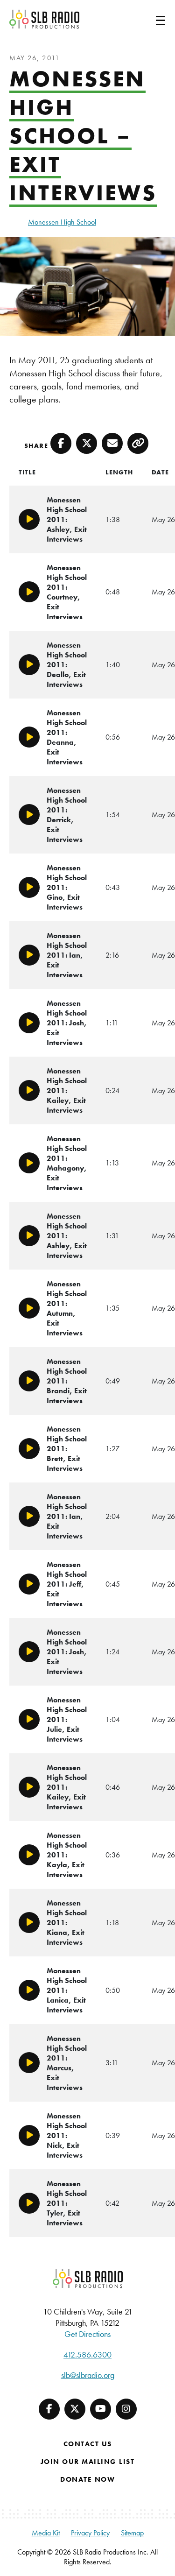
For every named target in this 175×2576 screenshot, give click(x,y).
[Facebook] (49, 2409)
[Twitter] (75, 2409)
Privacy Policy (90, 2533)
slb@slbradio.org (88, 2375)
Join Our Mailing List (88, 2462)
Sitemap (132, 2533)
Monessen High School (62, 222)
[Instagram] (126, 2409)
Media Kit (46, 2533)
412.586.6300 (87, 2354)
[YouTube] (101, 2409)
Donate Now (87, 2479)
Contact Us (88, 2444)
